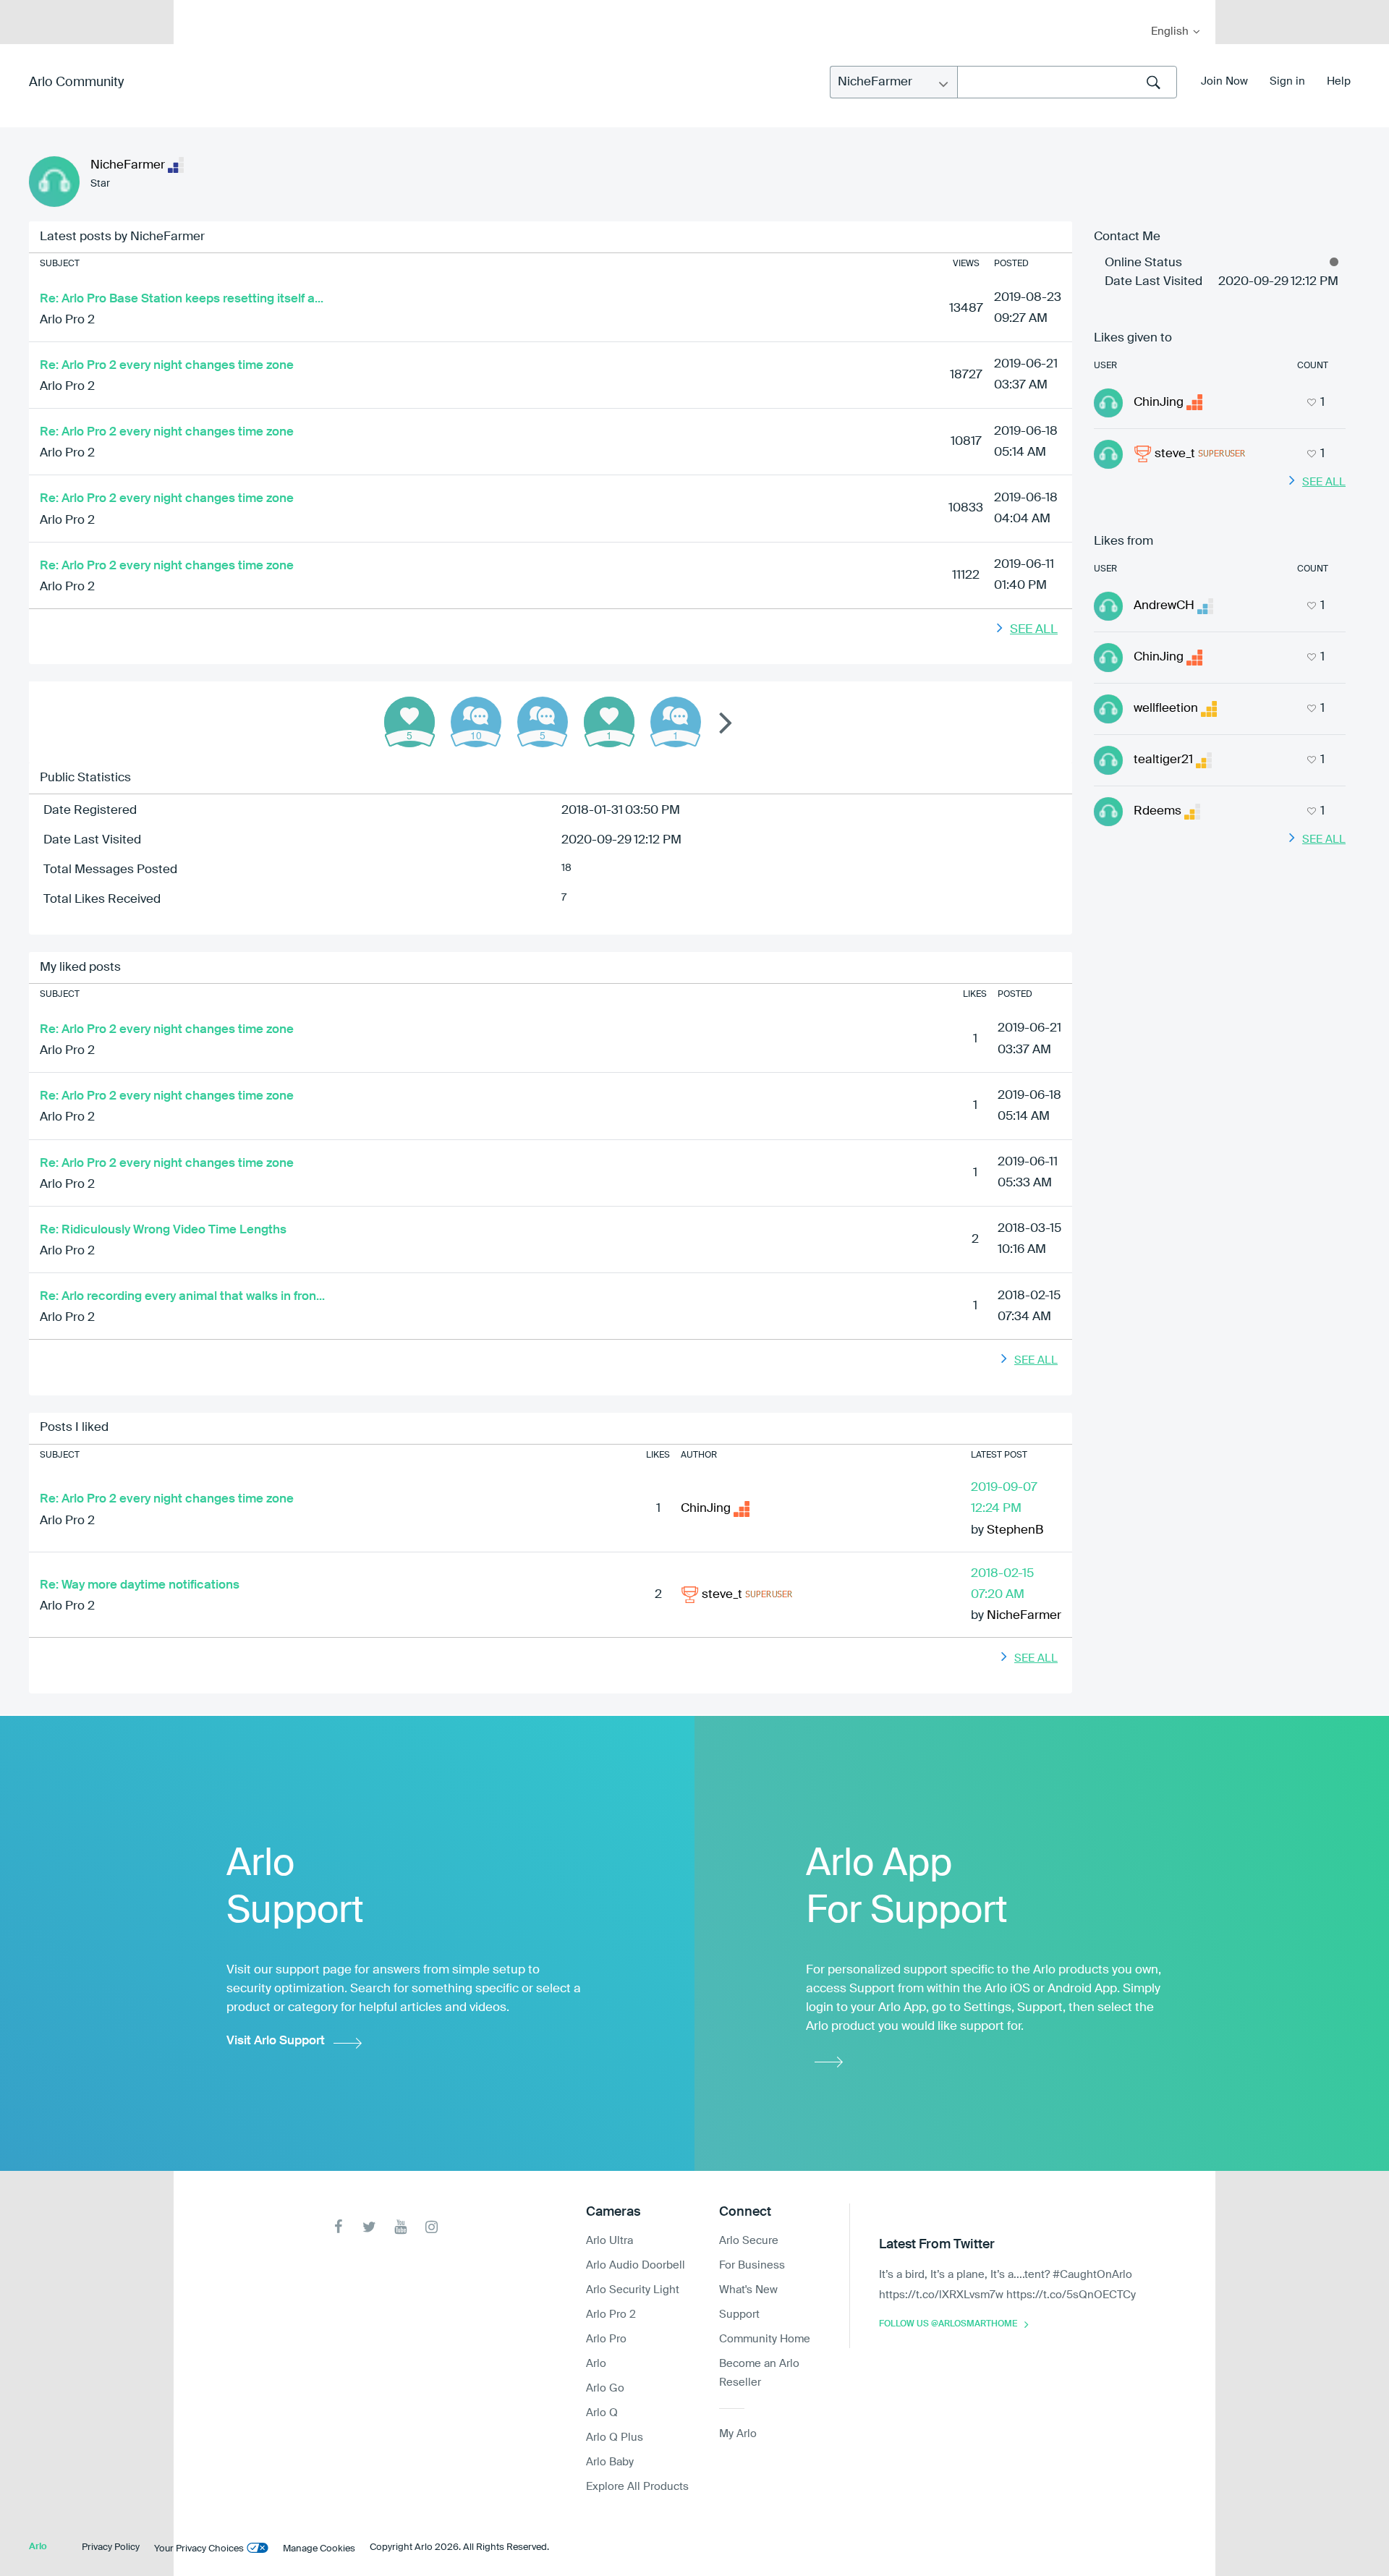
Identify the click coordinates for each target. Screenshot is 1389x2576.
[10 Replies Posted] (476, 722)
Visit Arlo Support (276, 2041)
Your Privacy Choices (199, 2549)
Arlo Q (602, 2413)
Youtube (400, 2227)
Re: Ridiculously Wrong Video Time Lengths (163, 1230)
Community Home (765, 2339)
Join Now (1224, 81)
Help (1339, 81)
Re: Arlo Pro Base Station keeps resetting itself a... (182, 299)
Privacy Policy (111, 2547)
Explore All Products (637, 2487)
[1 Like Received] (609, 722)
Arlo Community (76, 82)
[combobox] (1067, 82)
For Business (752, 2265)
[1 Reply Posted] (676, 722)
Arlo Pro (606, 2339)
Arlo (596, 2364)
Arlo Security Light (633, 2290)
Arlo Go (605, 2388)
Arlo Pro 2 (67, 320)
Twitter (369, 2227)
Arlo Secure (749, 2241)
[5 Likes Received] (409, 722)
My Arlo (195, 9)
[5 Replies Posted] (543, 722)
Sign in (1287, 81)
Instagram (432, 2227)
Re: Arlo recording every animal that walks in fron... (182, 1297)
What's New (748, 2290)
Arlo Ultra (609, 2241)
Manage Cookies (319, 2549)
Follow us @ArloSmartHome (948, 2324)
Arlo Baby (610, 2462)
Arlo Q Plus (615, 2437)
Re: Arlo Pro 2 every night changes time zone (167, 366)
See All (1034, 630)
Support (739, 2314)
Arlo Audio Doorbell (636, 2265)
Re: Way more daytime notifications (140, 1585)
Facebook (338, 2227)
